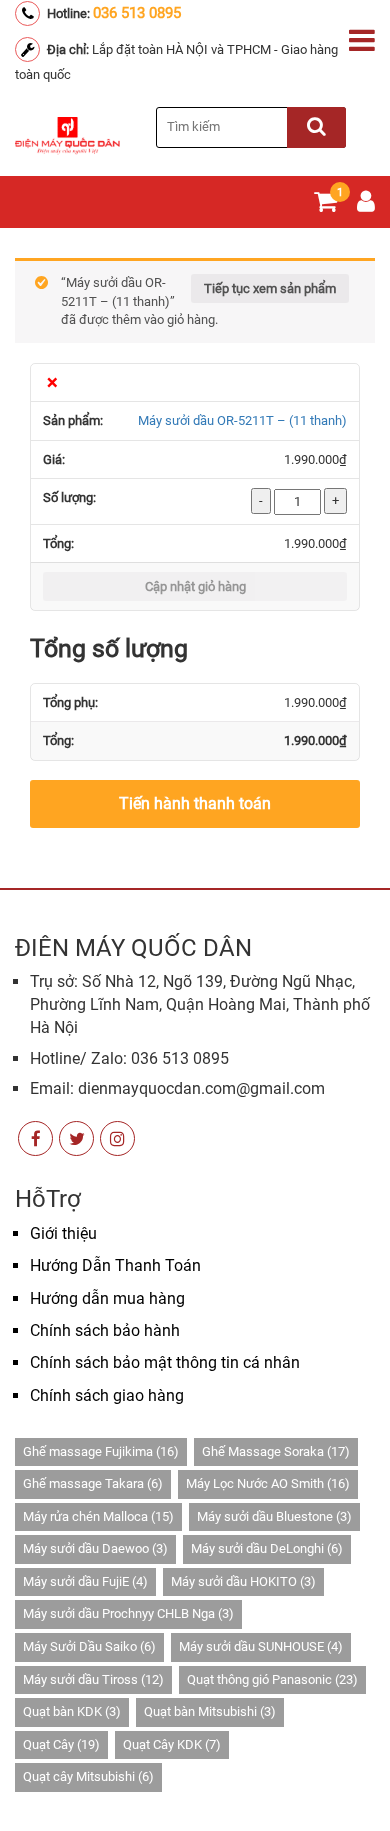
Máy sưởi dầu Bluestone (274, 1516)
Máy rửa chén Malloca (98, 1516)
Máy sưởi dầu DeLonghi (267, 1548)
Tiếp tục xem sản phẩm (270, 288)
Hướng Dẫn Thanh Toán (115, 1265)
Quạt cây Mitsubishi (88, 1776)
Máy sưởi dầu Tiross (93, 1679)
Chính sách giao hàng (107, 1395)
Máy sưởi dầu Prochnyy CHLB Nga (128, 1613)
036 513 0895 (137, 13)
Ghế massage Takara (93, 1483)
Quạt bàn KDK (72, 1711)
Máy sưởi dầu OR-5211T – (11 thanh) (242, 420)
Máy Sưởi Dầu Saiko (89, 1646)
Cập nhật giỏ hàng (195, 586)
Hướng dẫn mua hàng (107, 1298)
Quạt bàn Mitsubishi (210, 1711)
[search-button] (316, 127)
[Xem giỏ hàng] (325, 205)
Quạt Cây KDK (172, 1744)
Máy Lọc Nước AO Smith (268, 1483)
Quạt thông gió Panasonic (272, 1679)
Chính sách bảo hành (105, 1330)
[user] (366, 205)
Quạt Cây (61, 1744)
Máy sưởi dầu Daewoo (95, 1548)
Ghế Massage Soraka (276, 1451)
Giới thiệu (63, 1233)
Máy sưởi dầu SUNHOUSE (261, 1646)
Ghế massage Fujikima (101, 1451)
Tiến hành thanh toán (195, 803)
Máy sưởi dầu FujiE (85, 1581)
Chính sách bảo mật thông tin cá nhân (165, 1362)
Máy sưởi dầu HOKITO (243, 1581)
